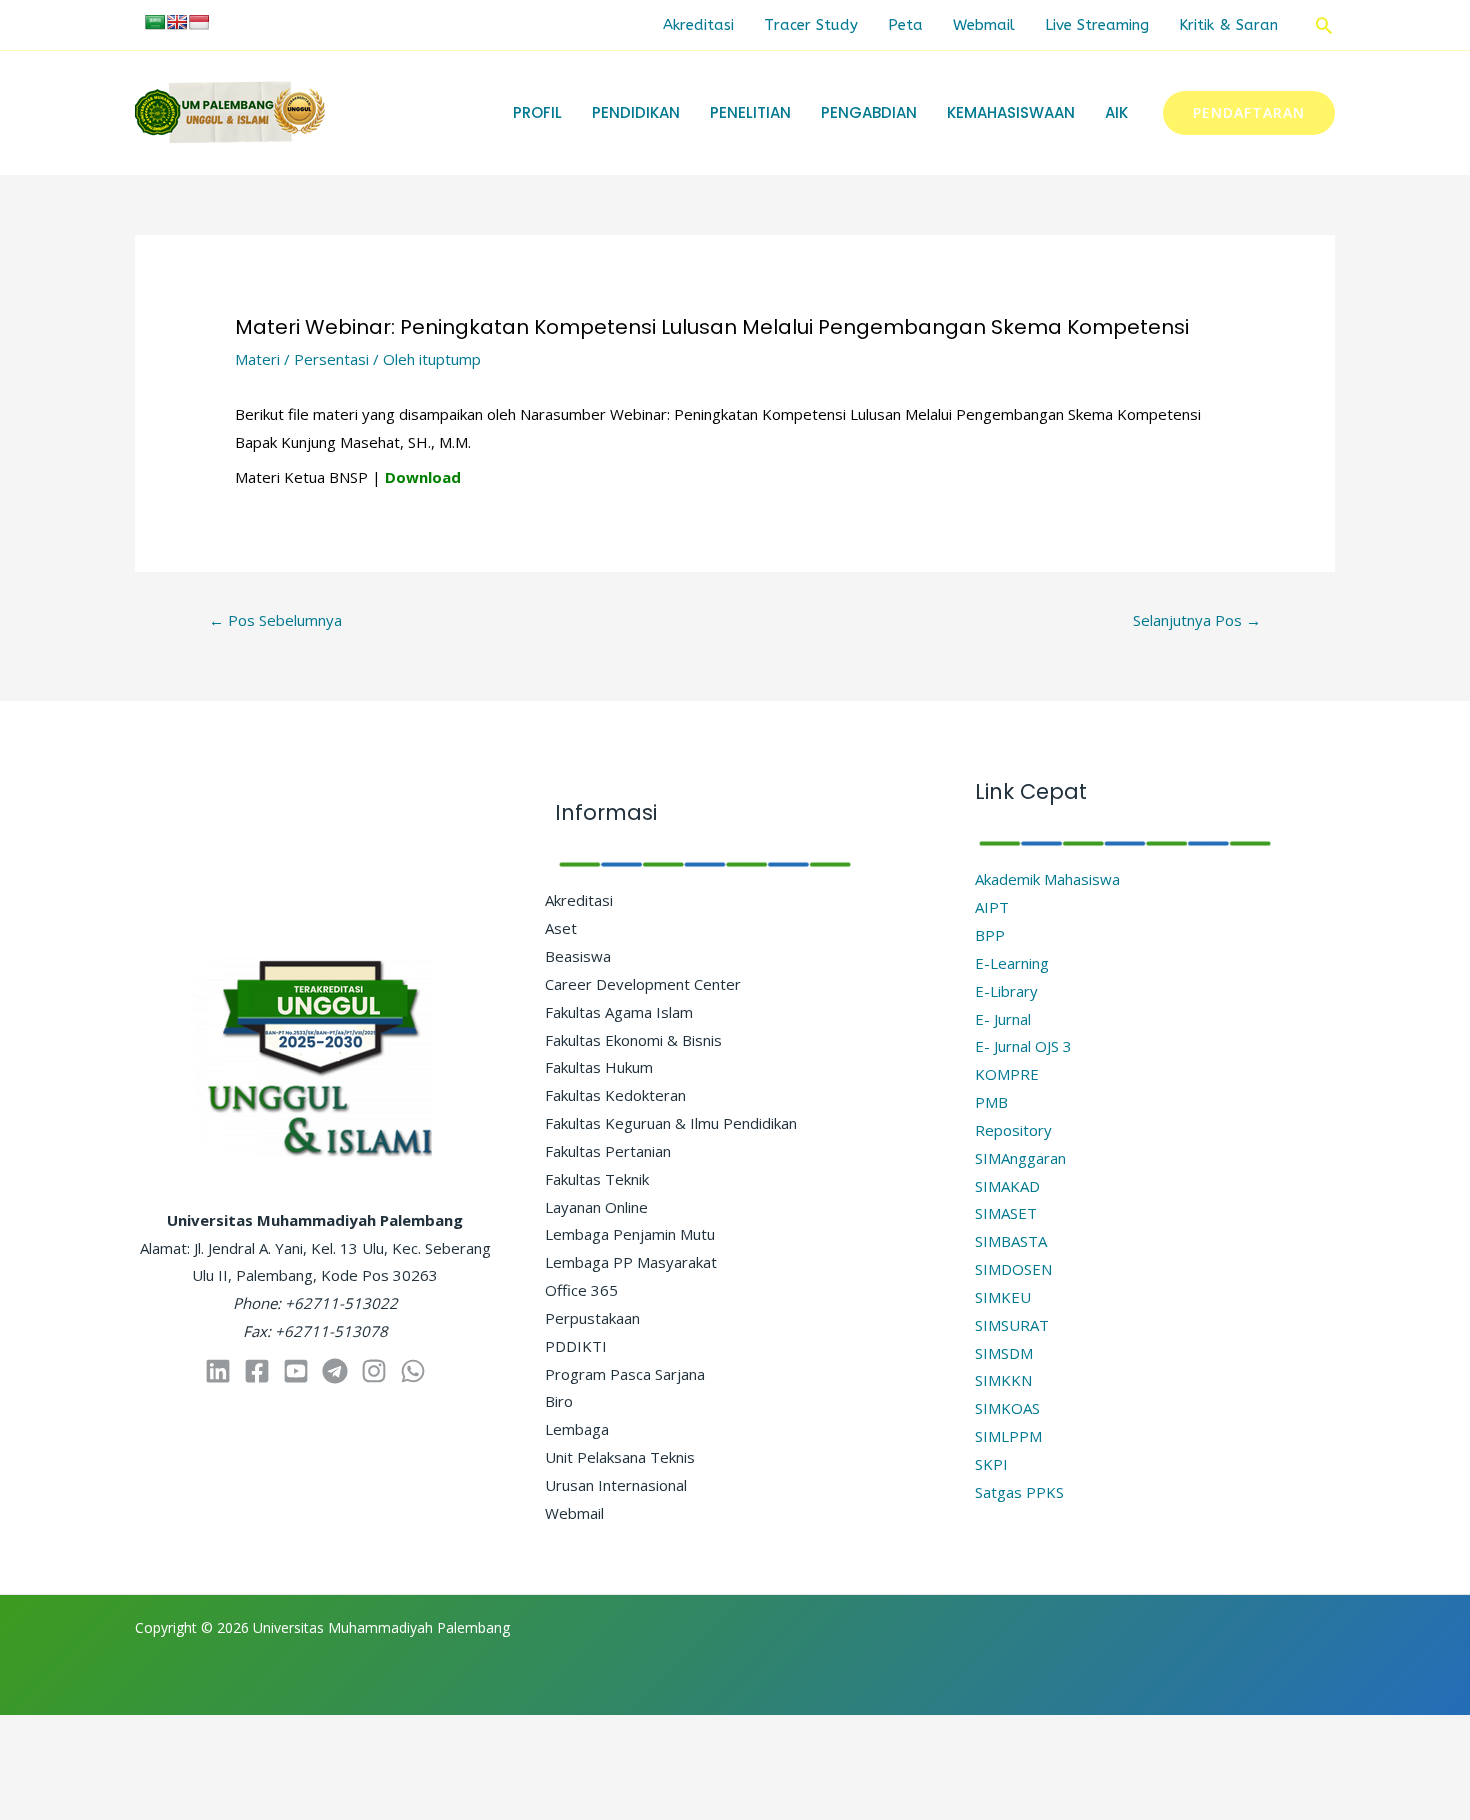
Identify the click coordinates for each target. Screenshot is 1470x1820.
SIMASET (1006, 1213)
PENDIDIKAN (636, 112)
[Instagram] (374, 1371)
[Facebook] (257, 1371)
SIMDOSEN (1013, 1269)
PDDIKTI (576, 1346)
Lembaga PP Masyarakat (631, 1262)
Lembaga (577, 1429)
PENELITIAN (750, 112)
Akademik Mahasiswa (1047, 879)
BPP (990, 935)
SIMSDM (1004, 1353)
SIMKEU (1003, 1297)
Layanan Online (596, 1207)
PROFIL (537, 112)
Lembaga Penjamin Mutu (630, 1234)
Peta (905, 25)
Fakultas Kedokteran (615, 1095)
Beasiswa (578, 956)
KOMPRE (1007, 1074)
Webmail (984, 25)
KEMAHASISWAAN (1011, 112)
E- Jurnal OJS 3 (1023, 1046)
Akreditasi (698, 25)
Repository (1013, 1130)
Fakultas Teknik (597, 1179)
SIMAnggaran (1020, 1158)
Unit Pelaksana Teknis (620, 1457)
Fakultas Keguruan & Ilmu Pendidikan (671, 1123)
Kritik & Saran (1228, 25)
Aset (561, 928)
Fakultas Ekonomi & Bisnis (633, 1040)
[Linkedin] (218, 1371)
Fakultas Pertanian (608, 1151)
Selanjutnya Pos (1197, 620)
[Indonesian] (199, 22)
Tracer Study (811, 25)
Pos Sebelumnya (275, 620)
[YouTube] (296, 1371)
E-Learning (1012, 963)
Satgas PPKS (1019, 1492)
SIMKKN (1003, 1380)
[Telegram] (335, 1371)
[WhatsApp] (413, 1371)
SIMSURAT (1012, 1325)
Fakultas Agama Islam (619, 1012)
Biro (559, 1401)
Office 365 (581, 1290)
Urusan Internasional (616, 1485)
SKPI (991, 1464)
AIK (1116, 112)
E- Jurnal (1003, 1019)
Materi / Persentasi (302, 359)
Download (423, 477)
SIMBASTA (1011, 1241)
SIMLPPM (1008, 1436)
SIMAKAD (1007, 1186)
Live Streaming (1097, 25)
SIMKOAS (1007, 1408)
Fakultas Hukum (599, 1067)
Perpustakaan (592, 1318)
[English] (177, 22)
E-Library (1006, 991)
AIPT (992, 907)
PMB (991, 1102)
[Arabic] (155, 22)
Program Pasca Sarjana (625, 1374)
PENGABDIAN (869, 112)
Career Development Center (643, 984)
